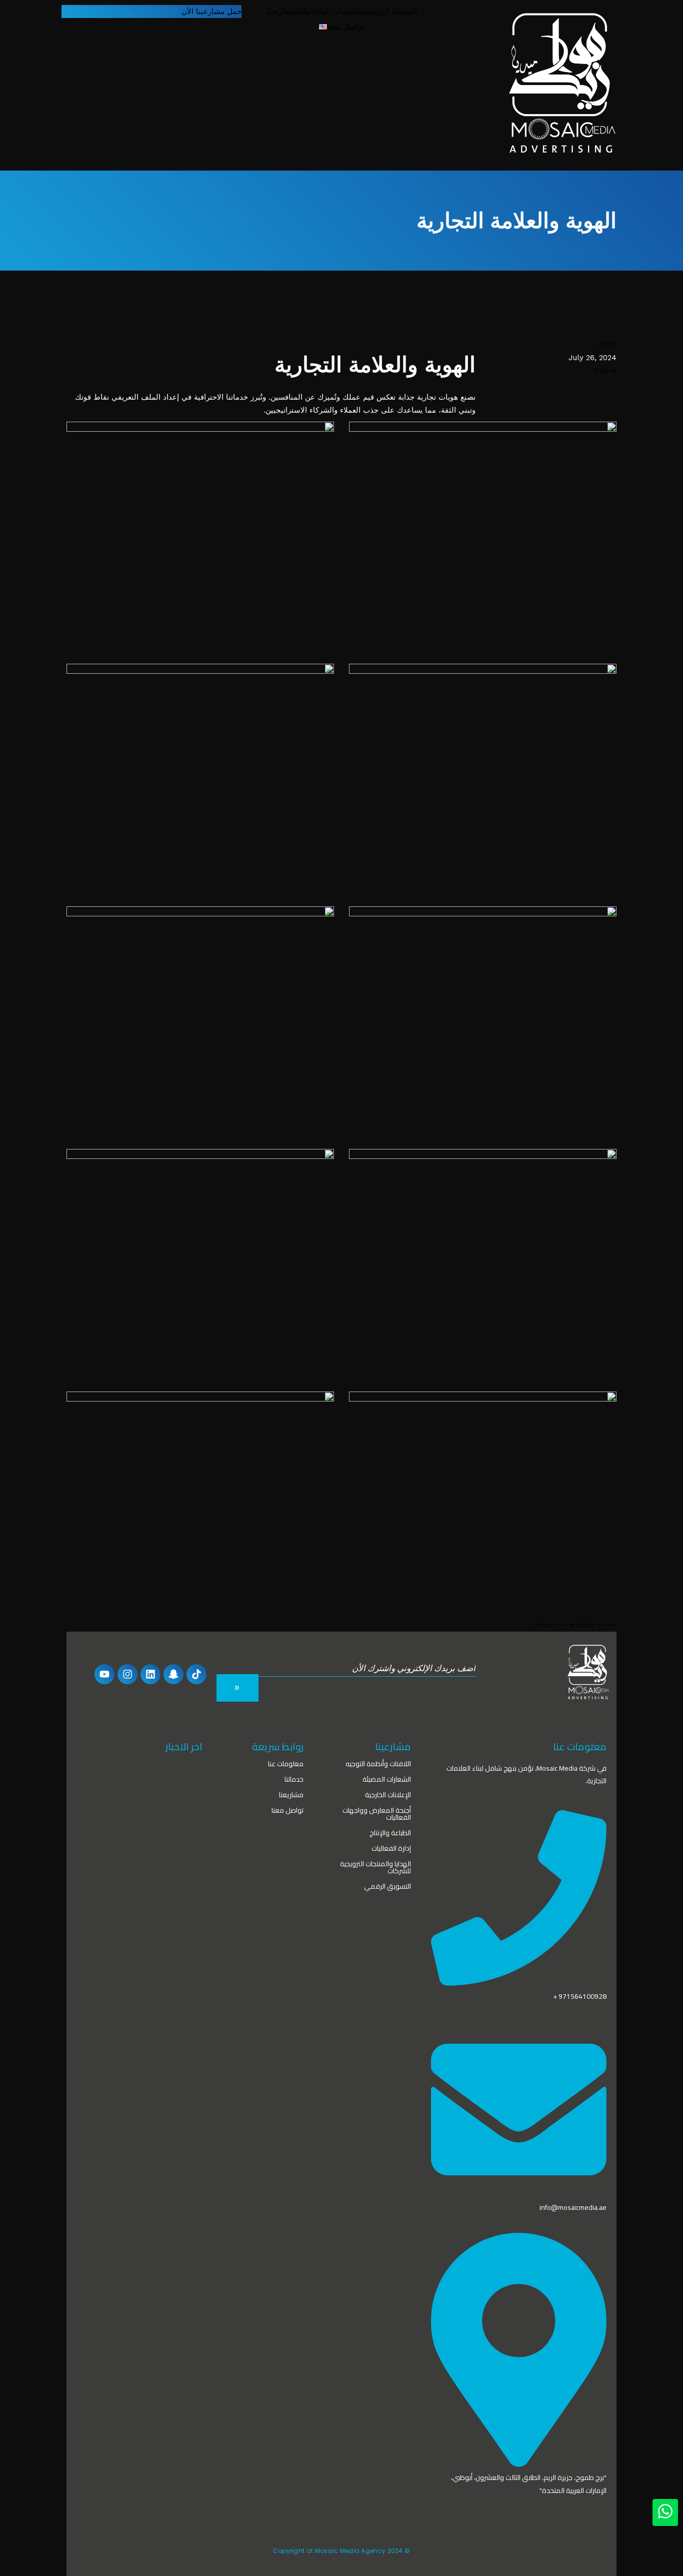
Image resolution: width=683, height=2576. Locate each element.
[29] (200, 535)
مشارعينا (282, 11)
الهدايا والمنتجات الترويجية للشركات (375, 1867)
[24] (200, 1505)
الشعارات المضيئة (387, 1779)
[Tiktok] (196, 1674)
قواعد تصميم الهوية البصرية (119, 1782)
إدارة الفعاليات (391, 1848)
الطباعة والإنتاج (390, 1833)
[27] (200, 778)
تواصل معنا (345, 27)
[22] (200, 1263)
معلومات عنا (341, 11)
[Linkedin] (150, 1674)
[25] (483, 1505)
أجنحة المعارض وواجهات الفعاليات (377, 1814)
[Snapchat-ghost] (173, 1674)
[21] (483, 1020)
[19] (483, 778)
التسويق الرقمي (387, 1886)
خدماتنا (308, 11)
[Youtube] (104, 1674)
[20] (200, 1020)
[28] (483, 535)
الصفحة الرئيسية (389, 11)
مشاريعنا (291, 1795)
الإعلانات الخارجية (388, 1795)
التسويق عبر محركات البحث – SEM (129, 1830)
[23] (483, 1263)
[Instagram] (127, 1674)
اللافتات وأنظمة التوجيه (378, 1764)
